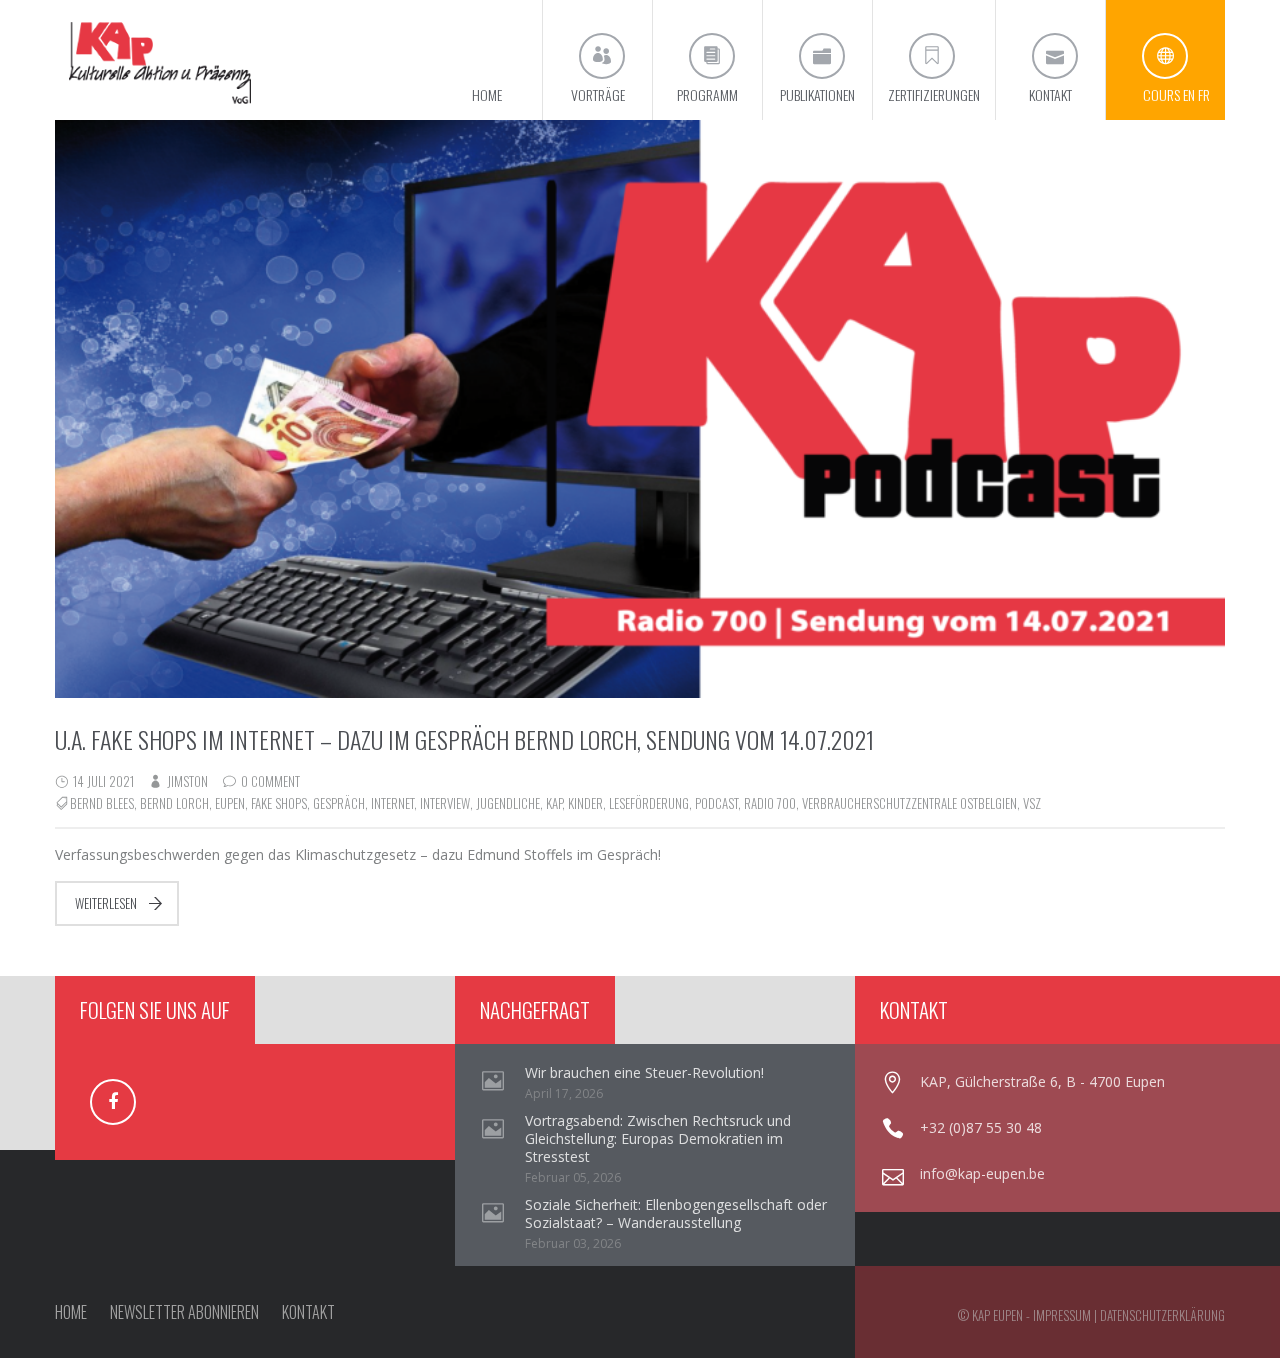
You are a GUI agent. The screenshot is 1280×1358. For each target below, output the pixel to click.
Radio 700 (770, 803)
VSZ (1032, 803)
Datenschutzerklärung (1162, 1315)
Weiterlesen (106, 903)
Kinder (585, 803)
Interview (445, 803)
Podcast (716, 803)
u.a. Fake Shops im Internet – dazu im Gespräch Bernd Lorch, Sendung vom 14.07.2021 (464, 739)
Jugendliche (508, 803)
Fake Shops (279, 803)
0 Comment (270, 781)
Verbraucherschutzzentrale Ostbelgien (909, 803)
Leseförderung (649, 803)
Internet (392, 803)
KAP (554, 803)
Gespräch (339, 803)
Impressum (1062, 1315)
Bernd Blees (102, 803)
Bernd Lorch (174, 803)
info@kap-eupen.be (982, 1173)
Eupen (230, 803)
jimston (187, 781)
